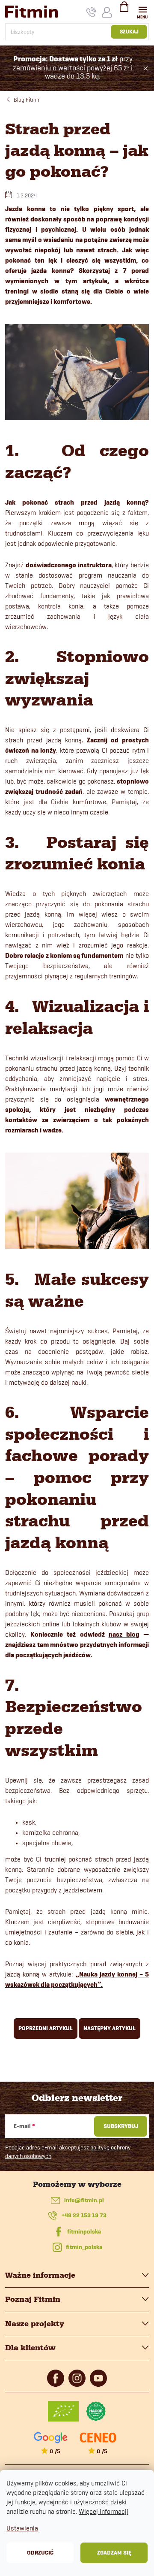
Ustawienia (22, 2528)
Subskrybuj (121, 2126)
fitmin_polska (84, 2247)
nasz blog (124, 1635)
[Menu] (143, 11)
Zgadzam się (114, 2553)
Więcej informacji (104, 2511)
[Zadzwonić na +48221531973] (91, 12)
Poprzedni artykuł (46, 2028)
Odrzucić (40, 2553)
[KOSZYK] (124, 10)
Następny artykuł (110, 2028)
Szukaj (129, 32)
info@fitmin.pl (84, 2200)
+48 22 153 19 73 (84, 2215)
